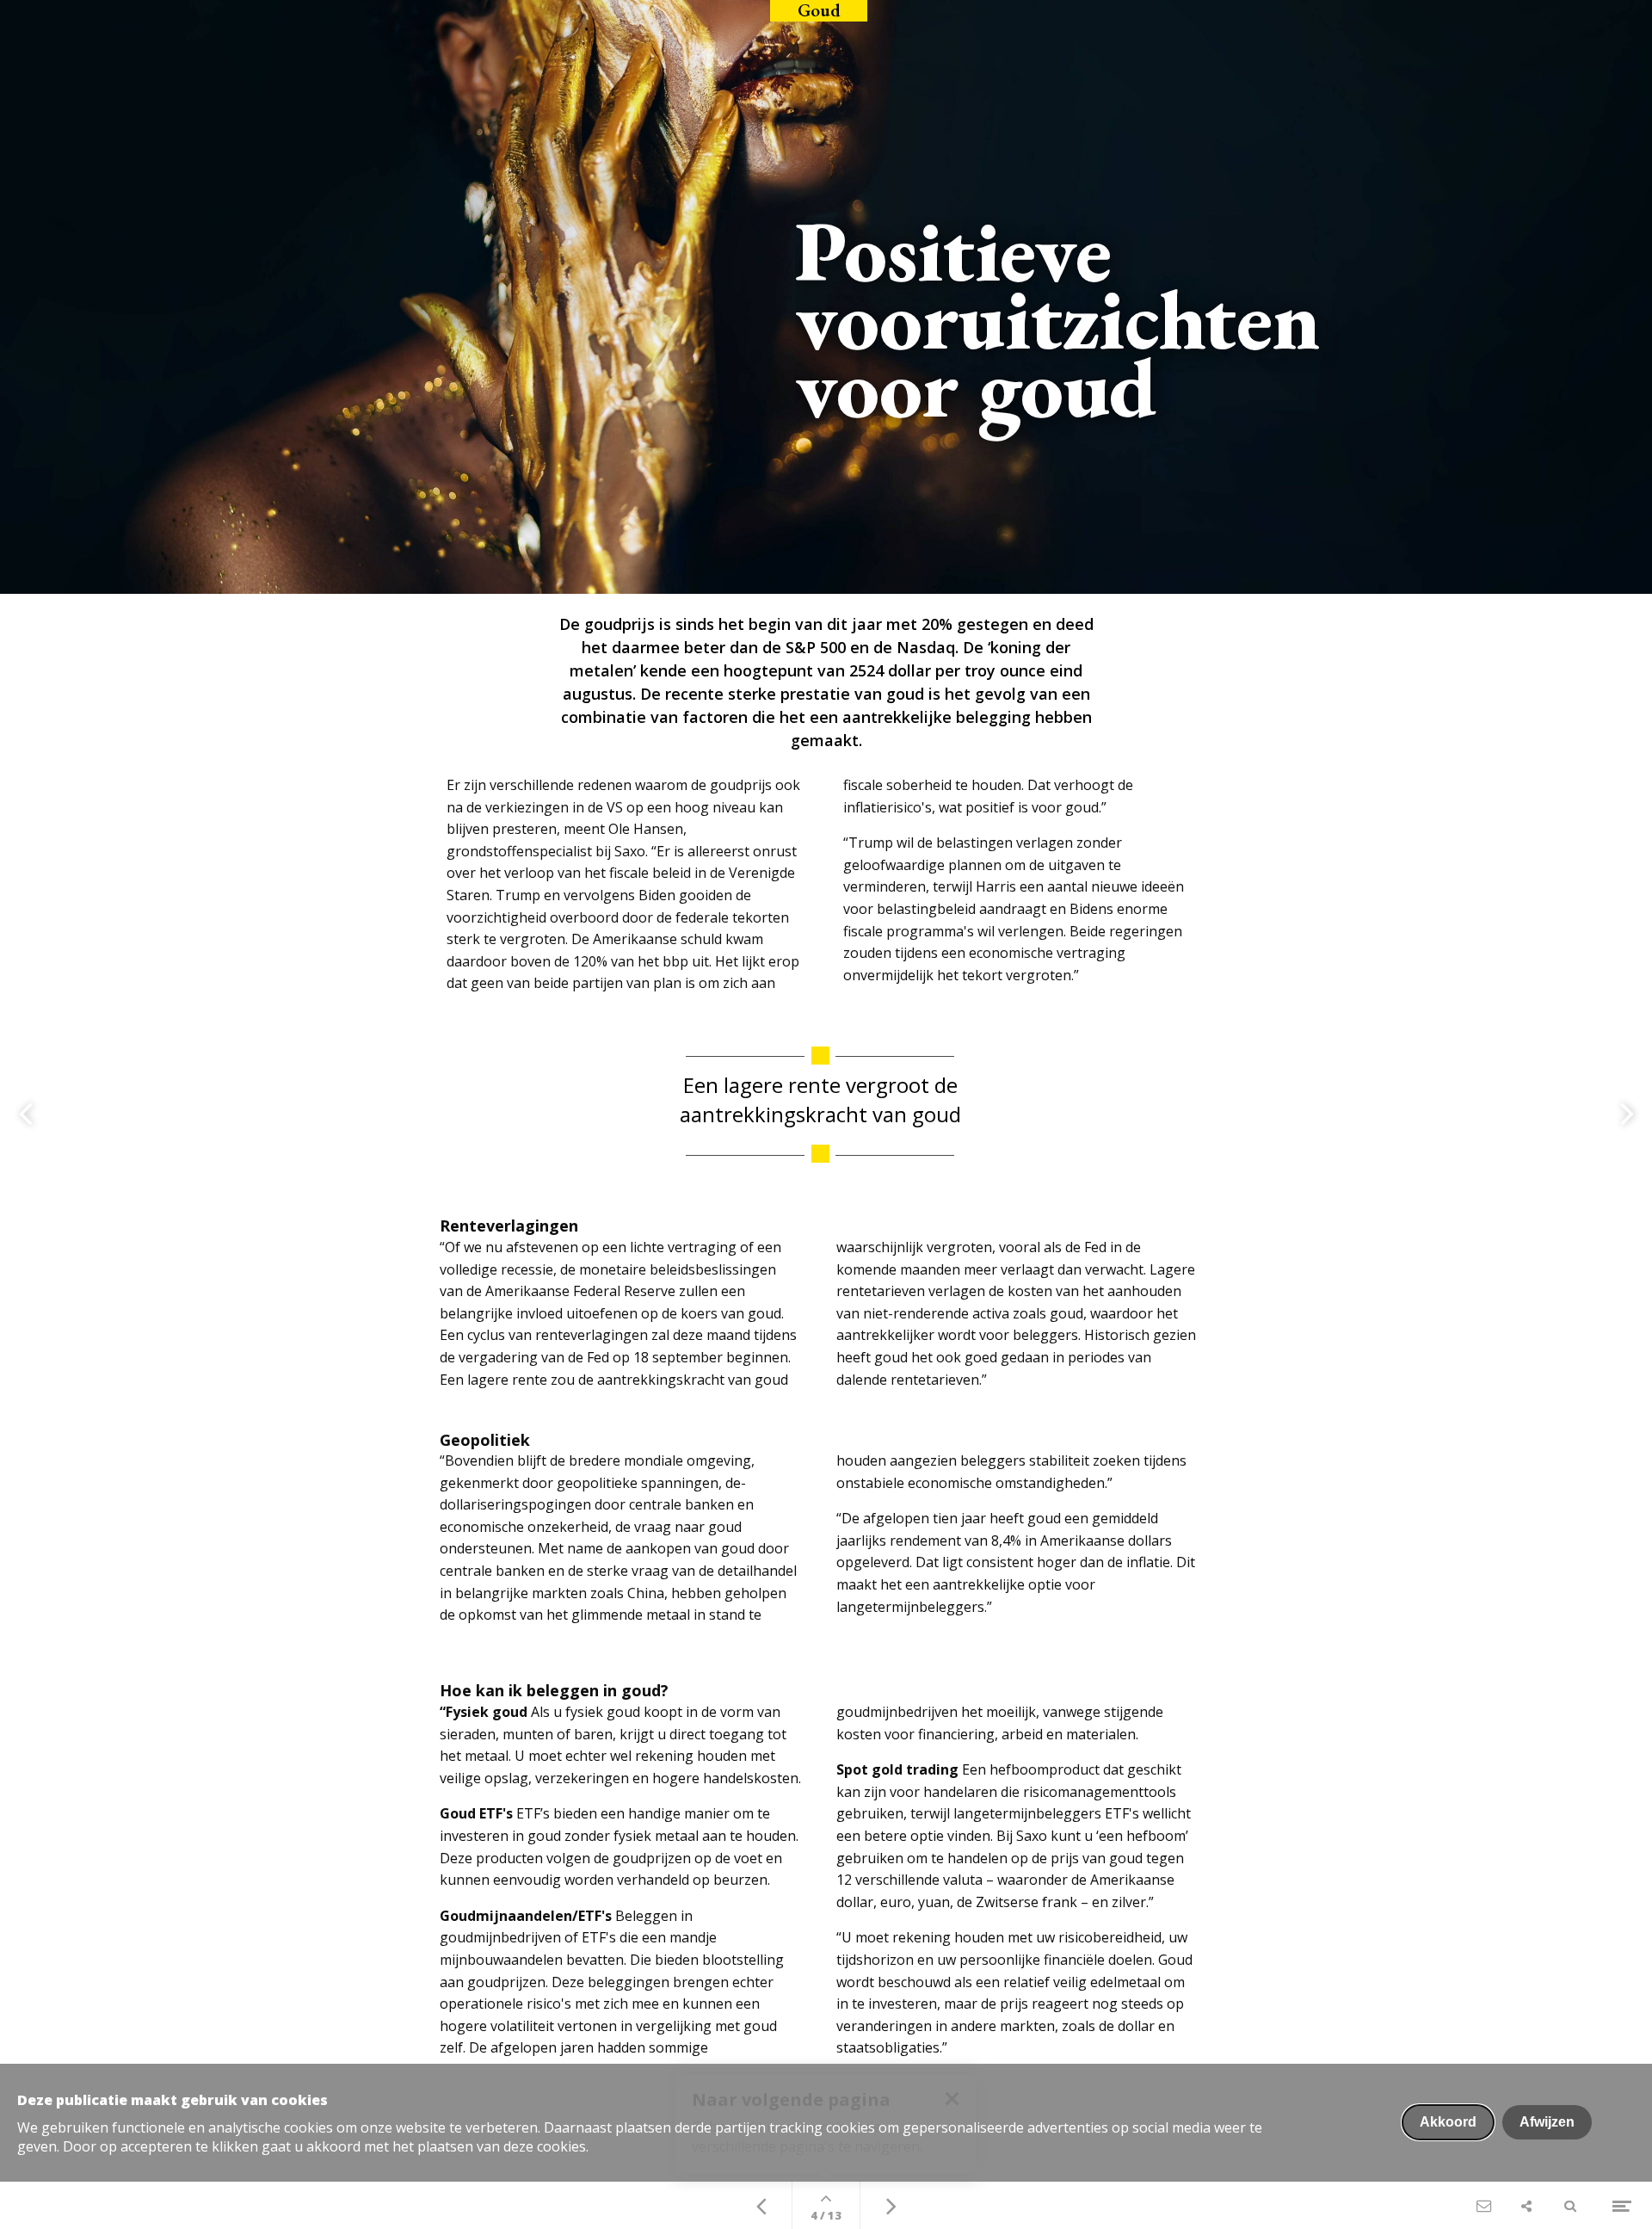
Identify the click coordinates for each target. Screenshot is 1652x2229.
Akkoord (1448, 2122)
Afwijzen (1547, 2122)
